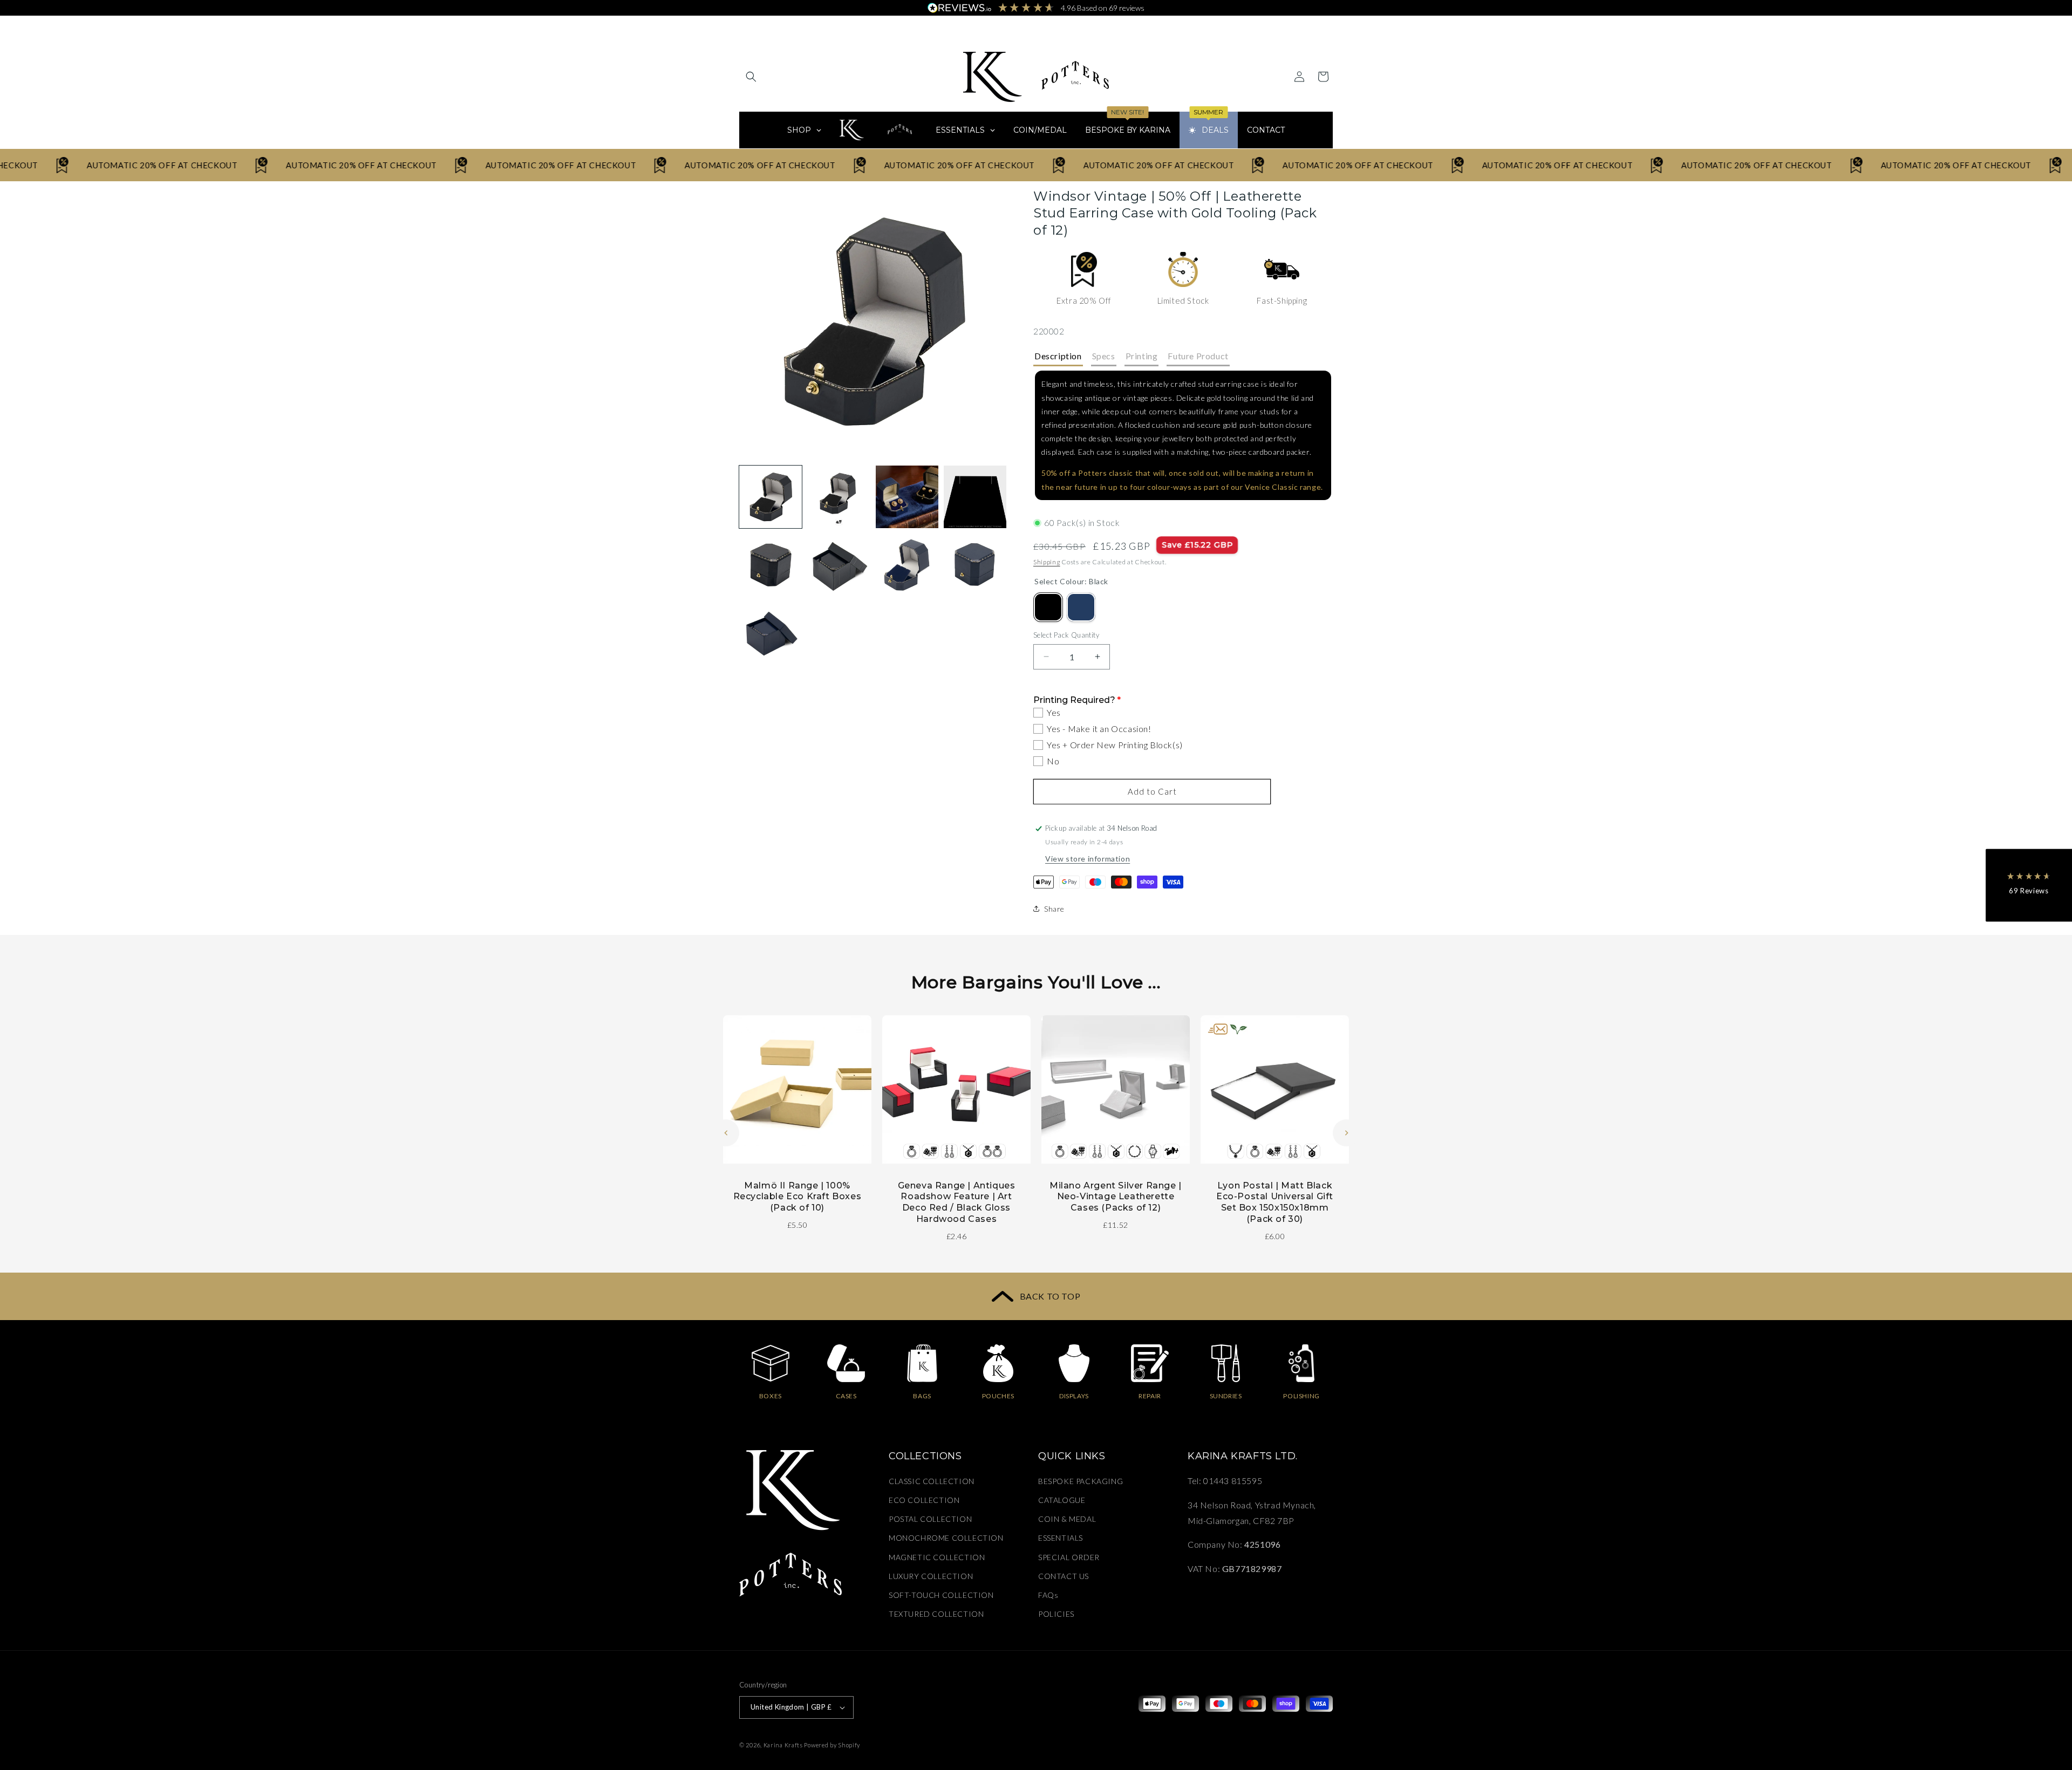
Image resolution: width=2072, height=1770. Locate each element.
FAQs (1048, 1595)
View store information (1088, 859)
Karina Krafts (783, 1745)
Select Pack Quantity (1066, 635)
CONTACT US (1064, 1576)
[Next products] (1346, 1133)
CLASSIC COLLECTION (932, 1481)
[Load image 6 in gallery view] (839, 565)
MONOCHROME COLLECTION (946, 1538)
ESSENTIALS (1061, 1538)
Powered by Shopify (832, 1745)
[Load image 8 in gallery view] (975, 565)
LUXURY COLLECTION (931, 1576)
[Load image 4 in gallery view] (975, 497)
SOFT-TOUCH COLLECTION (941, 1595)
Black (1048, 607)
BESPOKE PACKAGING (1081, 1481)
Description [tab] (1058, 356)
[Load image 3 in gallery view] (907, 497)
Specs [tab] (1104, 356)
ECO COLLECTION (924, 1500)
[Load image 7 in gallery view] (907, 565)
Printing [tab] (1142, 356)
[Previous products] (726, 1133)
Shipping (1047, 562)
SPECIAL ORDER (1069, 1557)
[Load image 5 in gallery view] (771, 565)
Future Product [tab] (1198, 356)
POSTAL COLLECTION (930, 1519)
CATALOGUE (1062, 1500)
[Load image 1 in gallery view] (771, 497)
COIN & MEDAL (1067, 1519)
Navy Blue (1081, 607)
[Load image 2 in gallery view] (839, 497)
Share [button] (1054, 909)
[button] (751, 77)
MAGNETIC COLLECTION (937, 1557)
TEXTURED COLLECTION (936, 1614)
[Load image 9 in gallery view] (771, 633)
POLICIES (1056, 1614)
